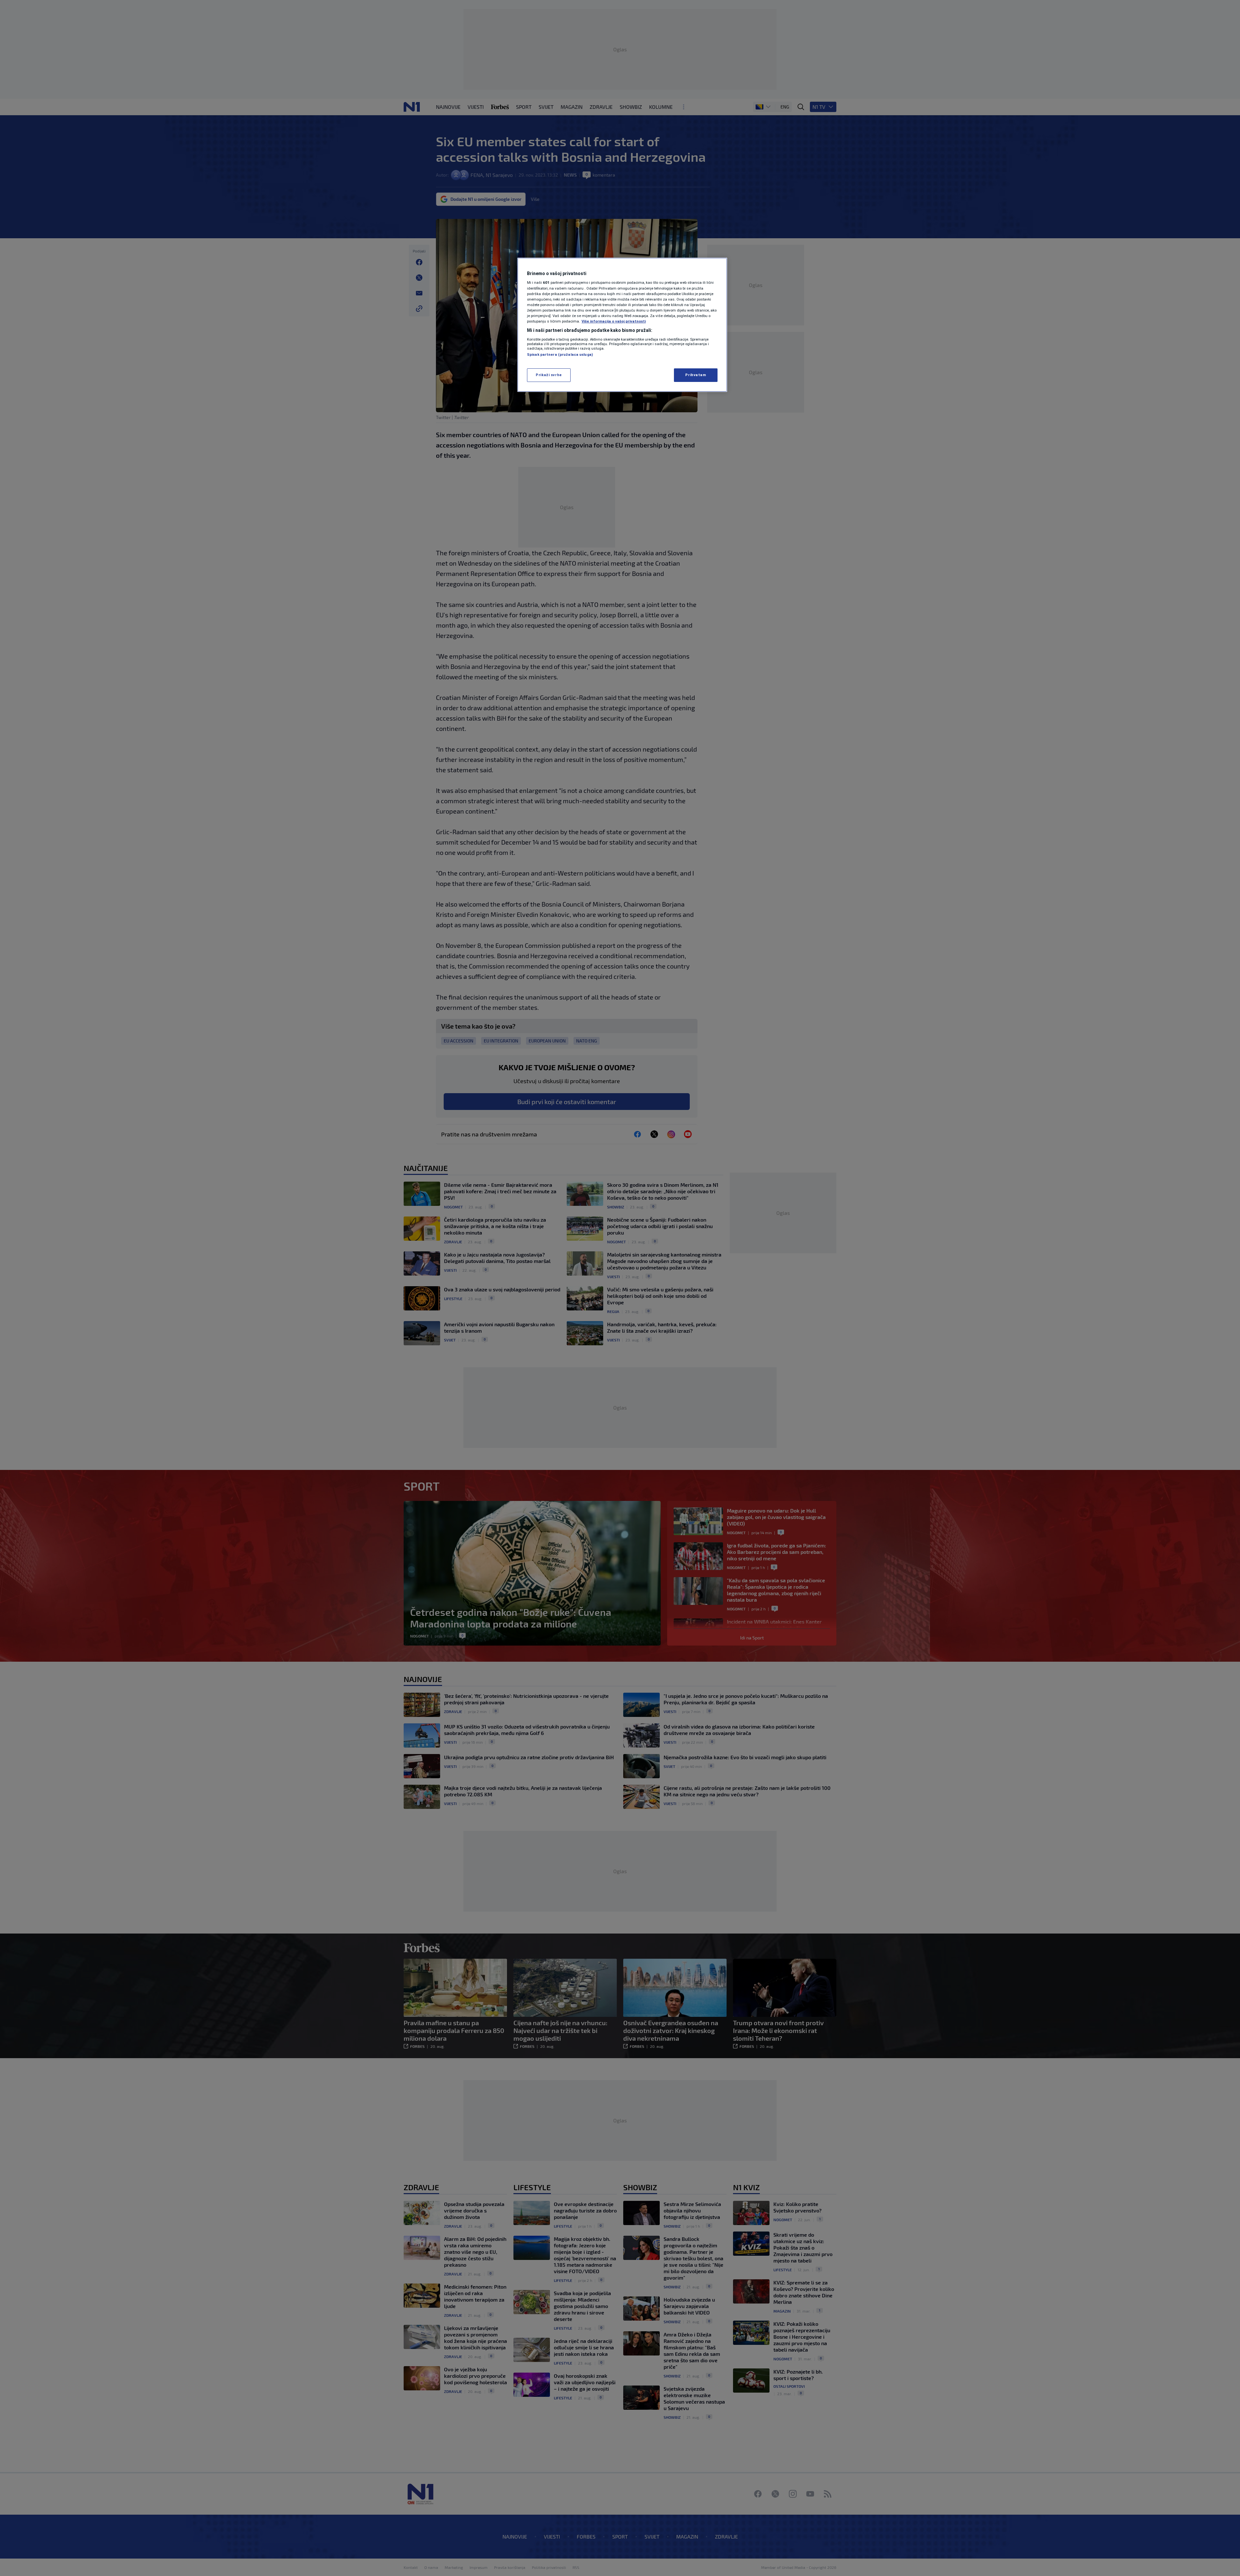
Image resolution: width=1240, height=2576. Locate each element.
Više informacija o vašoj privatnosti (614, 321)
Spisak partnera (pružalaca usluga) (560, 354)
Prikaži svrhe (549, 375)
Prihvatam (696, 375)
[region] (622, 325)
